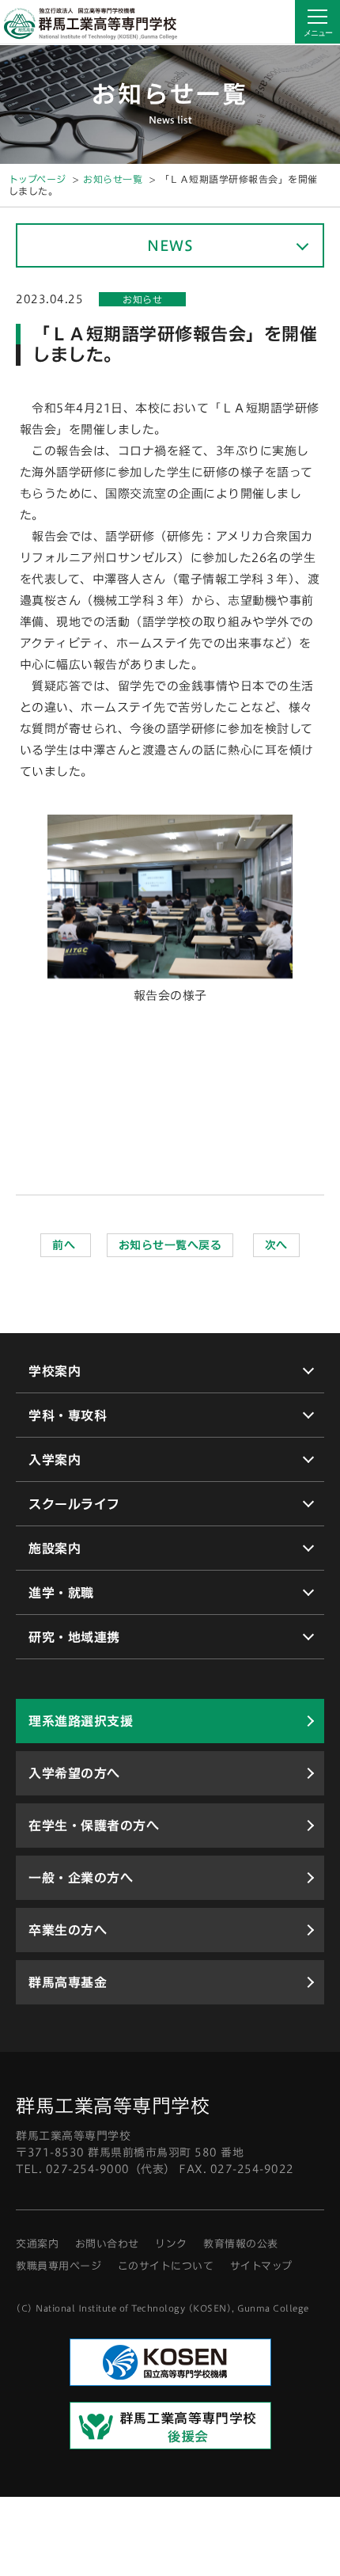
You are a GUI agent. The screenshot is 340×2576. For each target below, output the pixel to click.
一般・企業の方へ (81, 1878)
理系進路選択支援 (81, 1721)
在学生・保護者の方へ (94, 1826)
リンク (171, 2244)
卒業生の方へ (68, 1930)
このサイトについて (166, 2266)
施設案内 (55, 1548)
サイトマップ (261, 2266)
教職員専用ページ (59, 2266)
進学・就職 (61, 1593)
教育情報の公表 (241, 2244)
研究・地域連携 (74, 1637)
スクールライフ (74, 1504)
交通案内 (37, 2244)
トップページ (38, 179)
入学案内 (55, 1460)
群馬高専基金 (68, 1982)
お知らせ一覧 (113, 179)
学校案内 (55, 1371)
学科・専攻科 (68, 1415)
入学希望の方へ (74, 1773)
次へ (276, 1245)
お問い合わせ (107, 2244)
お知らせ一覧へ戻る (170, 1245)
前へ (66, 1245)
